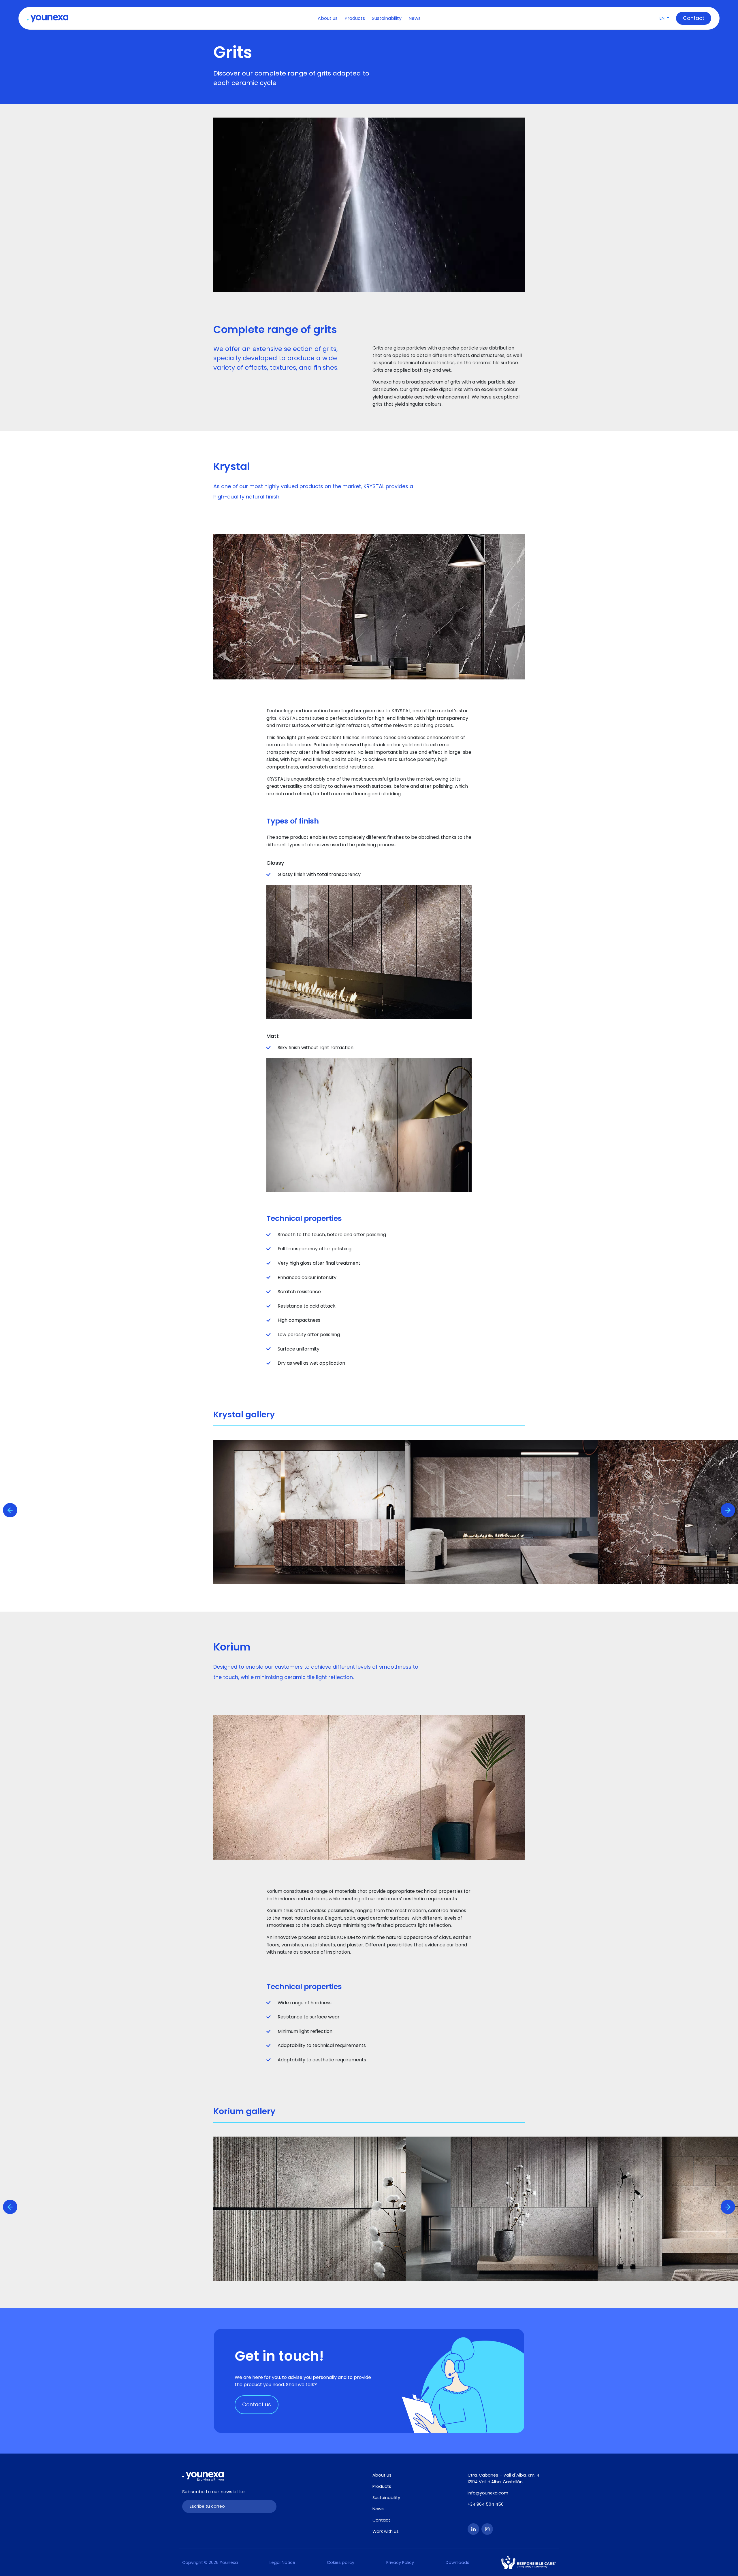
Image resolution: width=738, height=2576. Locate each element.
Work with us (386, 2531)
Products (355, 18)
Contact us (257, 2404)
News (415, 18)
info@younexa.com (488, 2493)
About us (328, 18)
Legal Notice (282, 2562)
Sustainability (387, 18)
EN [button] (663, 18)
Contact (381, 2520)
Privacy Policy (400, 2562)
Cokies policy (341, 2562)
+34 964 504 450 (486, 2504)
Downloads (458, 2562)
